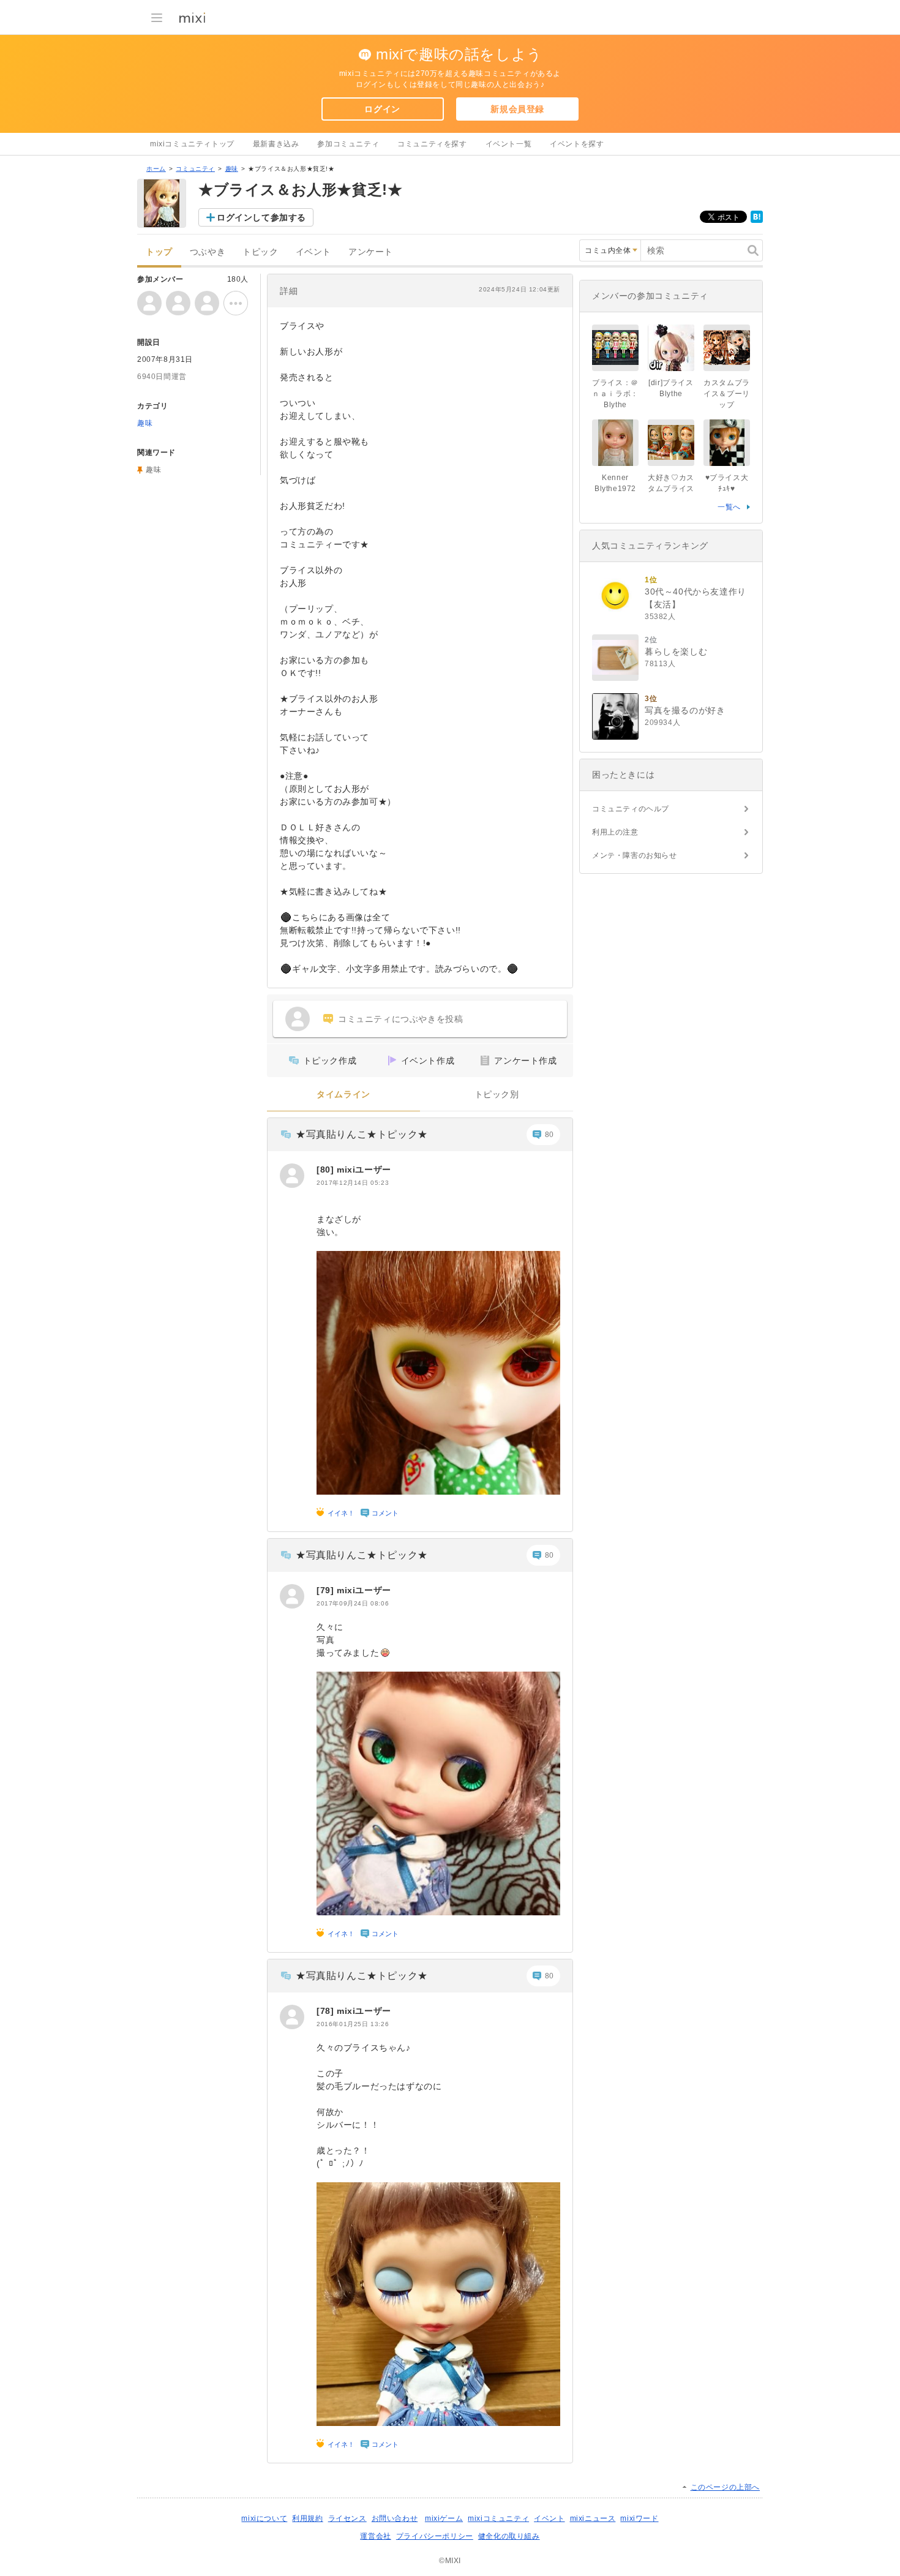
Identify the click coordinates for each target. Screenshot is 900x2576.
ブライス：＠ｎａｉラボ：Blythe (615, 394)
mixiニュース (593, 2518)
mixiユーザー (364, 1170)
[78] (327, 2011)
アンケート (371, 252)
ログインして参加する (261, 217)
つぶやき (208, 252)
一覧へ (729, 507)
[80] (327, 1170)
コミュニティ (195, 169)
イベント (313, 252)
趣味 (232, 169)
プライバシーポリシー (435, 2536)
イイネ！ (341, 1513)
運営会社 (375, 2536)
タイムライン (343, 1095)
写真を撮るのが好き (685, 710)
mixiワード (639, 2518)
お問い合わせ (395, 2518)
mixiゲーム (444, 2518)
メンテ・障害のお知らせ (635, 855)
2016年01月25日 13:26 (353, 2024)
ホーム (156, 169)
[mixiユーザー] (292, 1176)
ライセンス (347, 2518)
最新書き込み (276, 144)
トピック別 (497, 1095)
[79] (327, 1590)
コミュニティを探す (432, 144)
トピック (260, 252)
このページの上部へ (725, 2487)
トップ (159, 252)
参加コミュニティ (348, 144)
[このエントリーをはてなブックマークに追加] (757, 220)
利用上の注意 (615, 832)
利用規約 (307, 2518)
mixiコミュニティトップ (192, 144)
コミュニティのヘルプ (631, 809)
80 (549, 1135)
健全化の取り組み (509, 2536)
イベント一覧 (509, 144)
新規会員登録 (517, 109)
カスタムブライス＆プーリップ (727, 394)
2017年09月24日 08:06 (353, 1603)
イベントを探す (577, 144)
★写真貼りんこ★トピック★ (362, 1134)
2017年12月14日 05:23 (353, 1183)
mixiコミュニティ (498, 2518)
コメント (385, 1513)
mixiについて (264, 2518)
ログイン (382, 109)
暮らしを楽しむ (676, 652)
